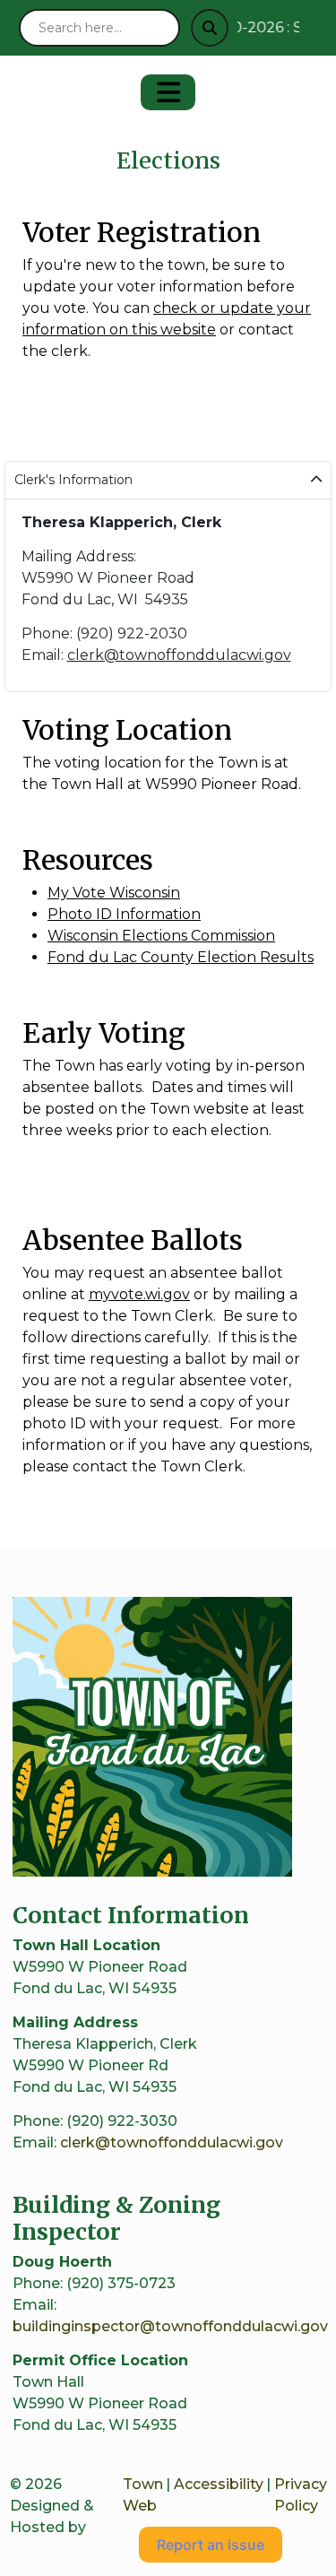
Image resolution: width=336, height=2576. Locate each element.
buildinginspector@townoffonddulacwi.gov (170, 2326)
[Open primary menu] (168, 92)
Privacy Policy (301, 2495)
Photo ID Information (124, 914)
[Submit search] (210, 28)
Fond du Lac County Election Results (181, 957)
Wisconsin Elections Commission (161, 936)
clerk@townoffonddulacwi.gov (179, 655)
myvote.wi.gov (139, 1294)
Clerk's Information (73, 480)
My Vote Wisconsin (114, 893)
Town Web (143, 2495)
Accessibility (219, 2484)
